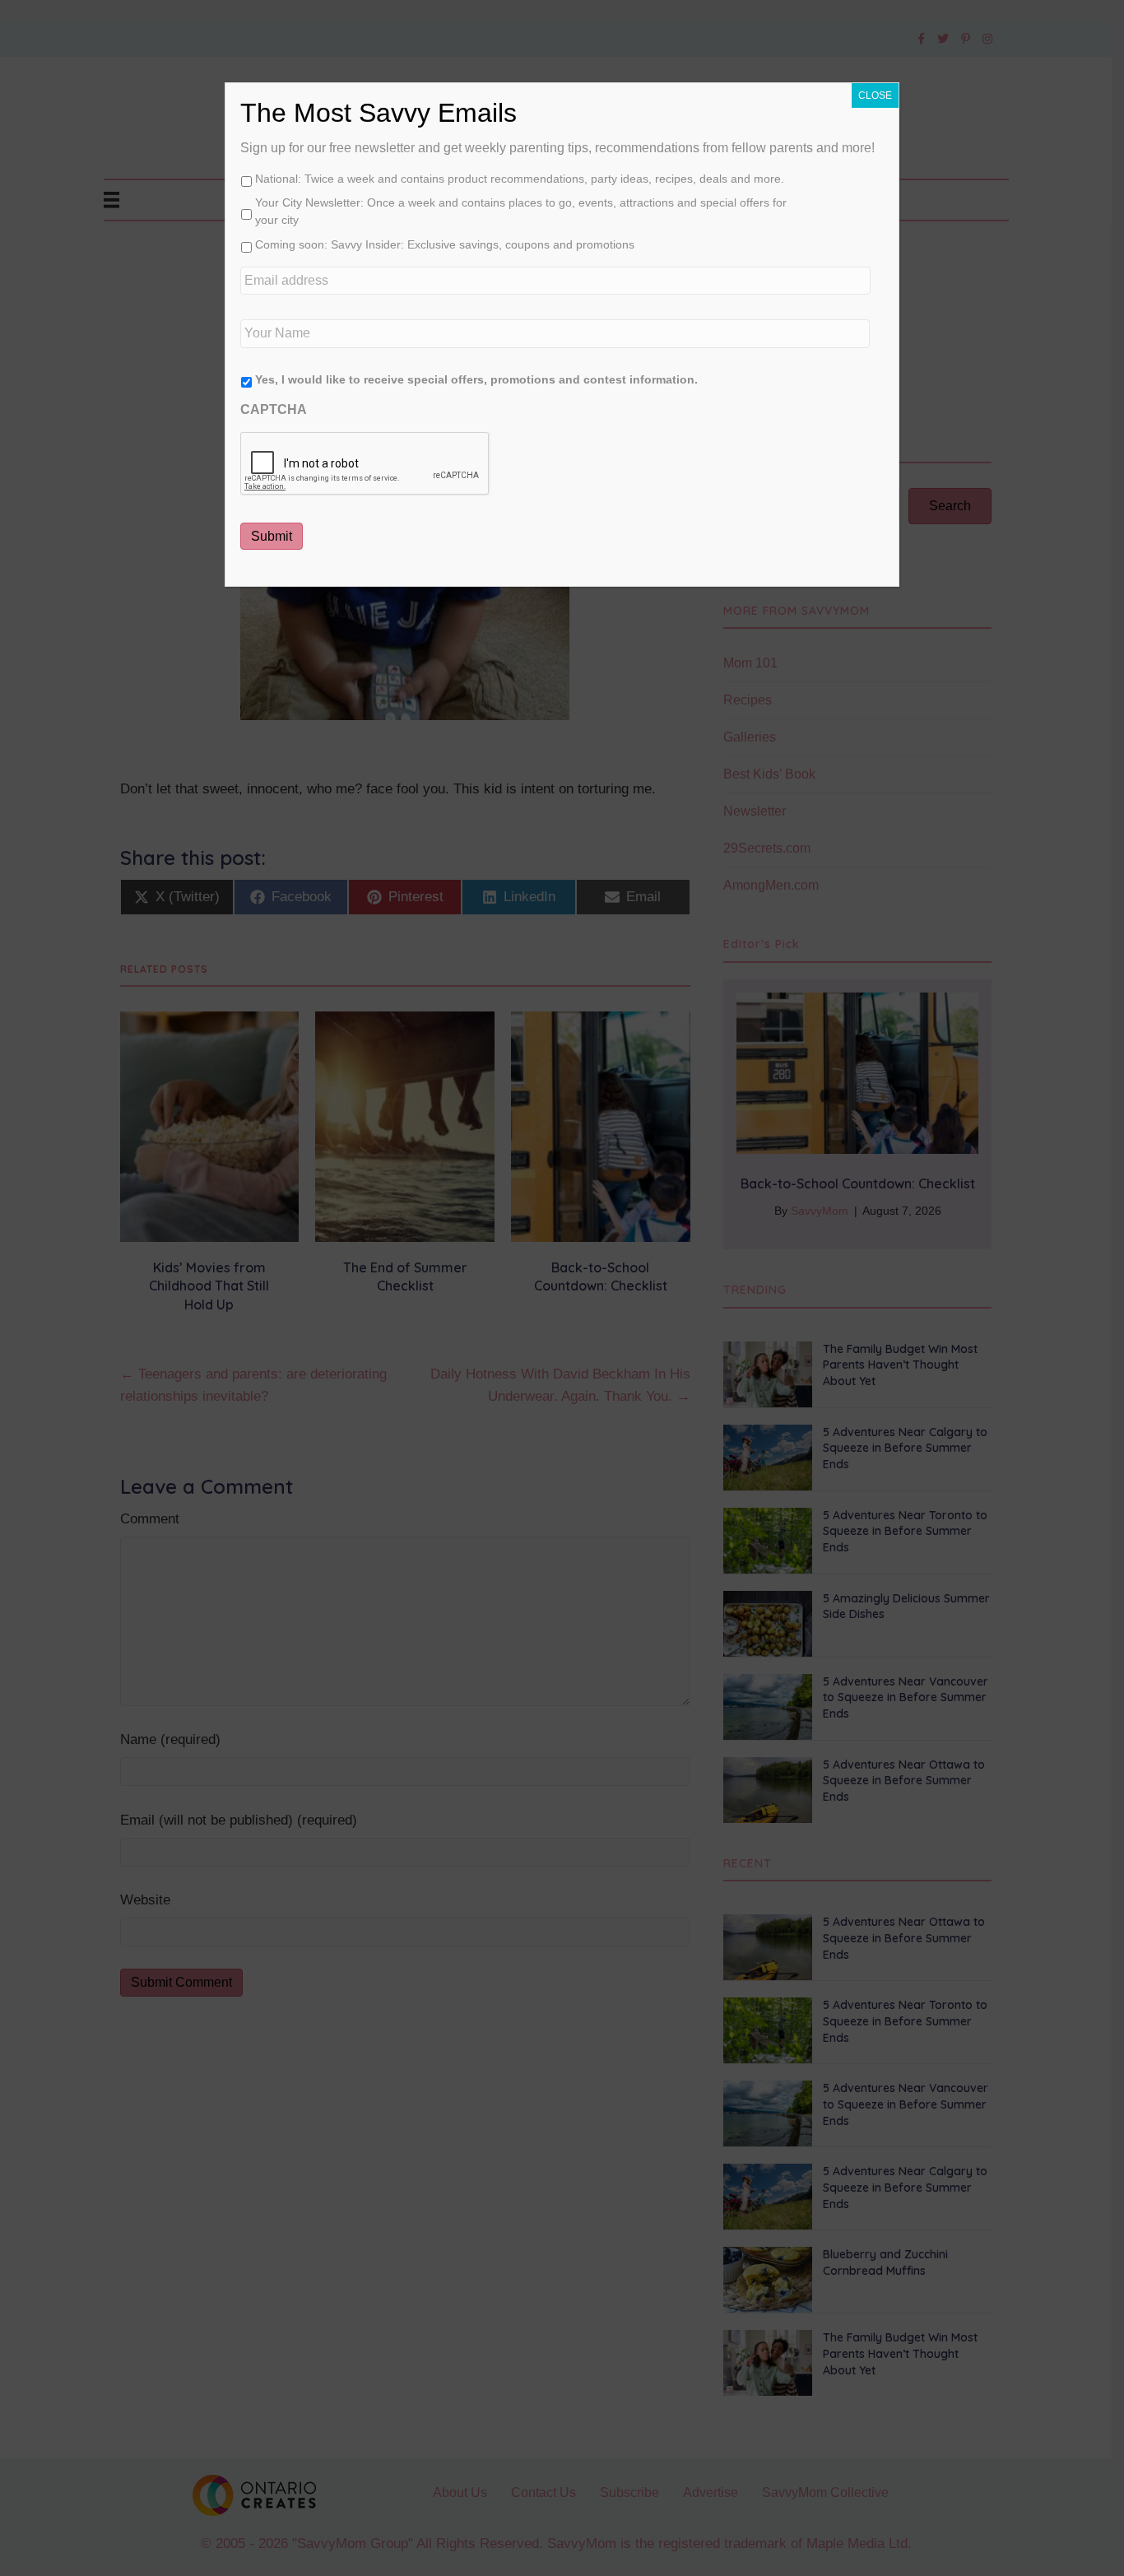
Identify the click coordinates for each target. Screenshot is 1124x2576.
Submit (272, 536)
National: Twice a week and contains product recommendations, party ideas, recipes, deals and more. (520, 179)
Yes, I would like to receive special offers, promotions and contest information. (476, 379)
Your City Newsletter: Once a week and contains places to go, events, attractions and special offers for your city (521, 211)
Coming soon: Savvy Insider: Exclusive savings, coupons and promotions (445, 244)
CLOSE (875, 95)
